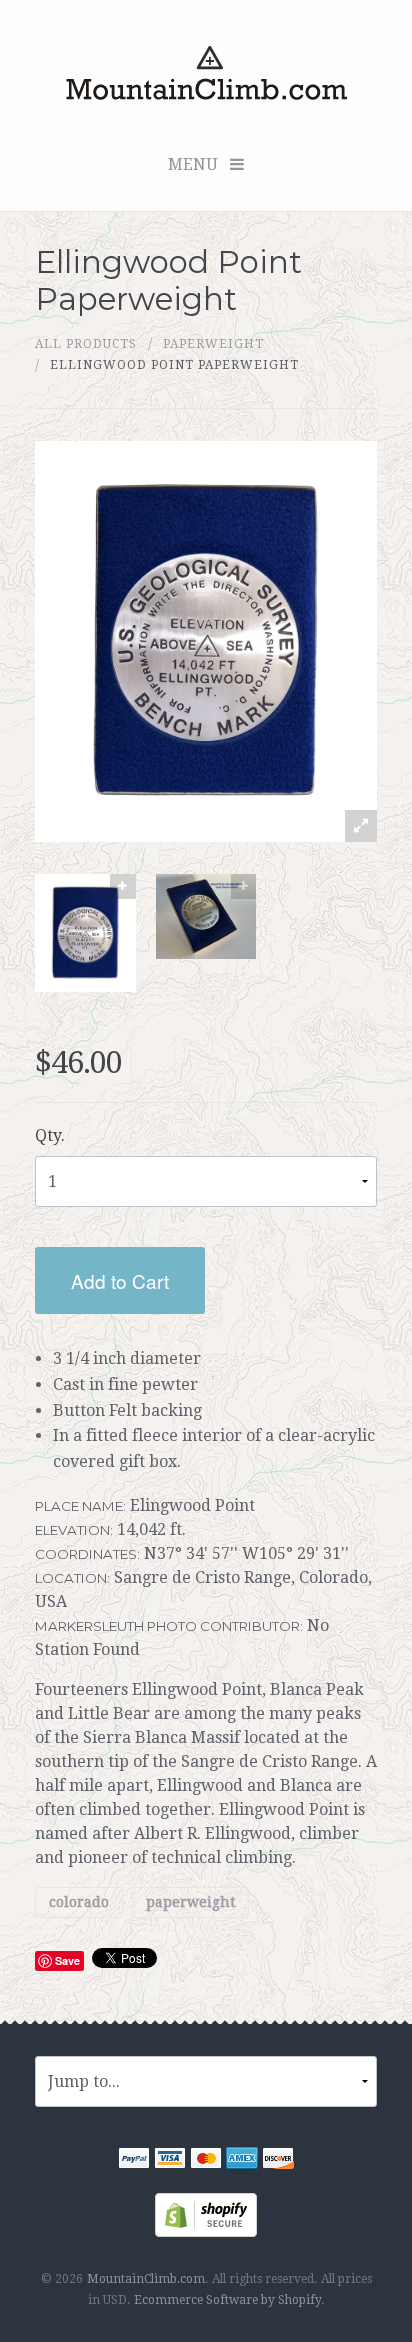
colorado (79, 1902)
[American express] (242, 2161)
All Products (86, 344)
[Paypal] (134, 2161)
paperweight (213, 344)
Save (67, 1960)
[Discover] (278, 2161)
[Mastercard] (206, 2161)
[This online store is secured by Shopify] (206, 2214)
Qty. (50, 1135)
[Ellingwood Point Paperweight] (85, 933)
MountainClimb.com (146, 2279)
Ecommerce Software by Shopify (227, 2300)
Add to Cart (120, 1280)
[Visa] (170, 2161)
